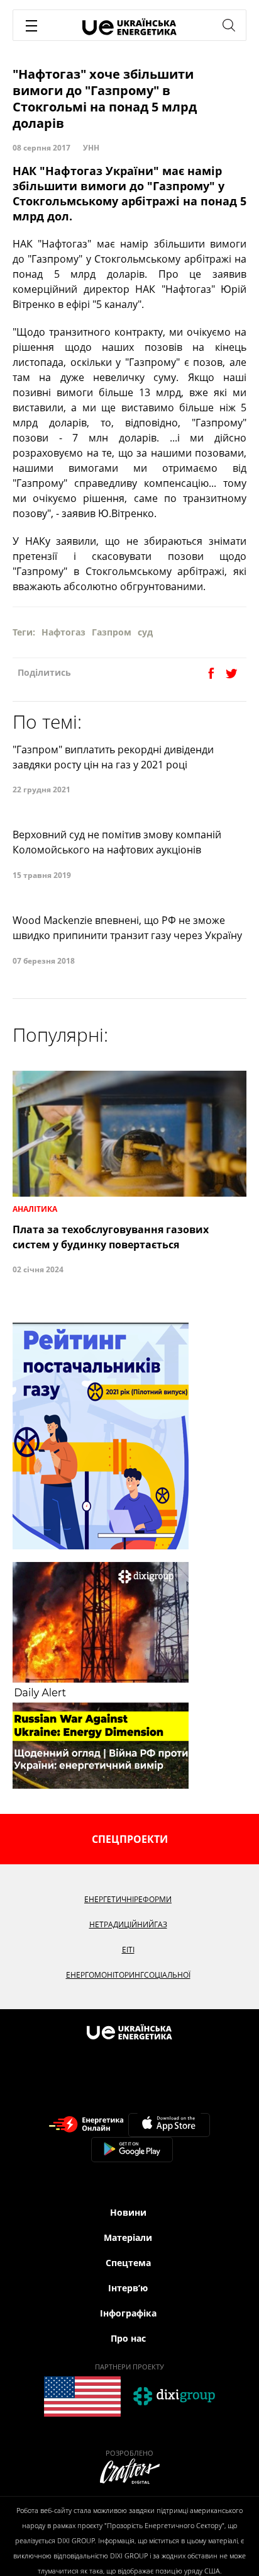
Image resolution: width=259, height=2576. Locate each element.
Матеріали (128, 2237)
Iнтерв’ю (128, 2288)
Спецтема (128, 2263)
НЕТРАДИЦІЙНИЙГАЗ (128, 1924)
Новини (128, 2212)
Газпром (112, 632)
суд (145, 632)
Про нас (128, 2338)
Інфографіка (128, 2313)
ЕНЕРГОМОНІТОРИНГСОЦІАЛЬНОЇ (128, 1975)
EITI (128, 1950)
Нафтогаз (63, 632)
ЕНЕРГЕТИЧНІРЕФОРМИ (128, 1899)
